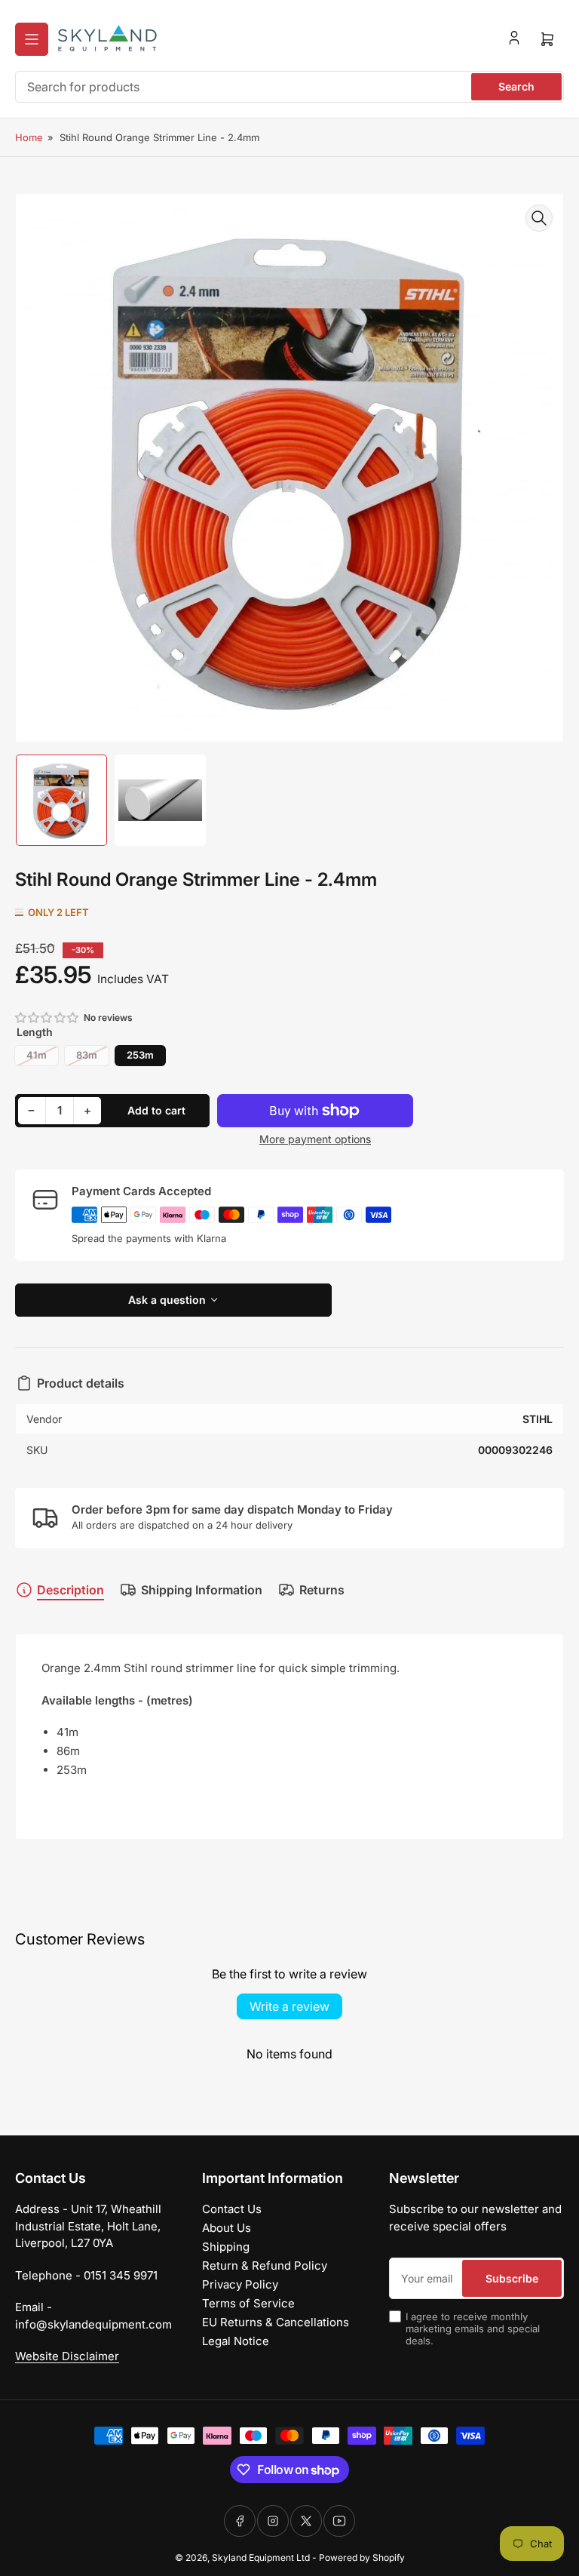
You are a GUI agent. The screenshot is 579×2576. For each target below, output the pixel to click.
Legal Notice (236, 2341)
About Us (227, 2228)
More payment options (315, 1139)
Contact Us (232, 2209)
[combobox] (289, 87)
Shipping (226, 2247)
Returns (322, 1590)
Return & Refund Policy (265, 2266)
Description (70, 1590)
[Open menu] (32, 39)
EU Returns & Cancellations (276, 2322)
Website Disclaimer (67, 2356)
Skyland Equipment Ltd (261, 2558)
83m (87, 1055)
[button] (47, 1017)
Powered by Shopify (362, 2558)
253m (140, 1055)
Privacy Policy (240, 2284)
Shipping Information (202, 1590)
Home (29, 137)
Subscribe (512, 2278)
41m (37, 1055)
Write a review (289, 2006)
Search (516, 86)
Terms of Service (248, 2303)
